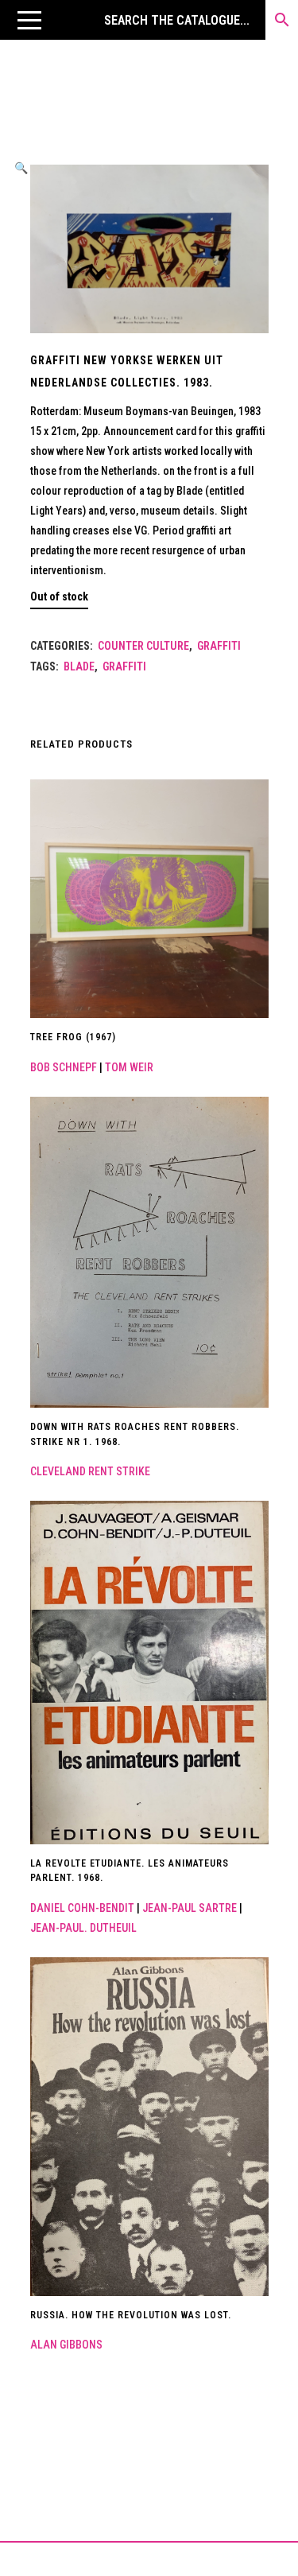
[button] (29, 20)
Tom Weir (129, 1067)
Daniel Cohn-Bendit (82, 1908)
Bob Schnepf (64, 1067)
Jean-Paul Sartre (190, 1908)
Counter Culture (143, 646)
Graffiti (219, 646)
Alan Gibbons (66, 2345)
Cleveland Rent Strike (90, 1471)
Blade (79, 666)
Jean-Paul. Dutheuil (83, 1928)
